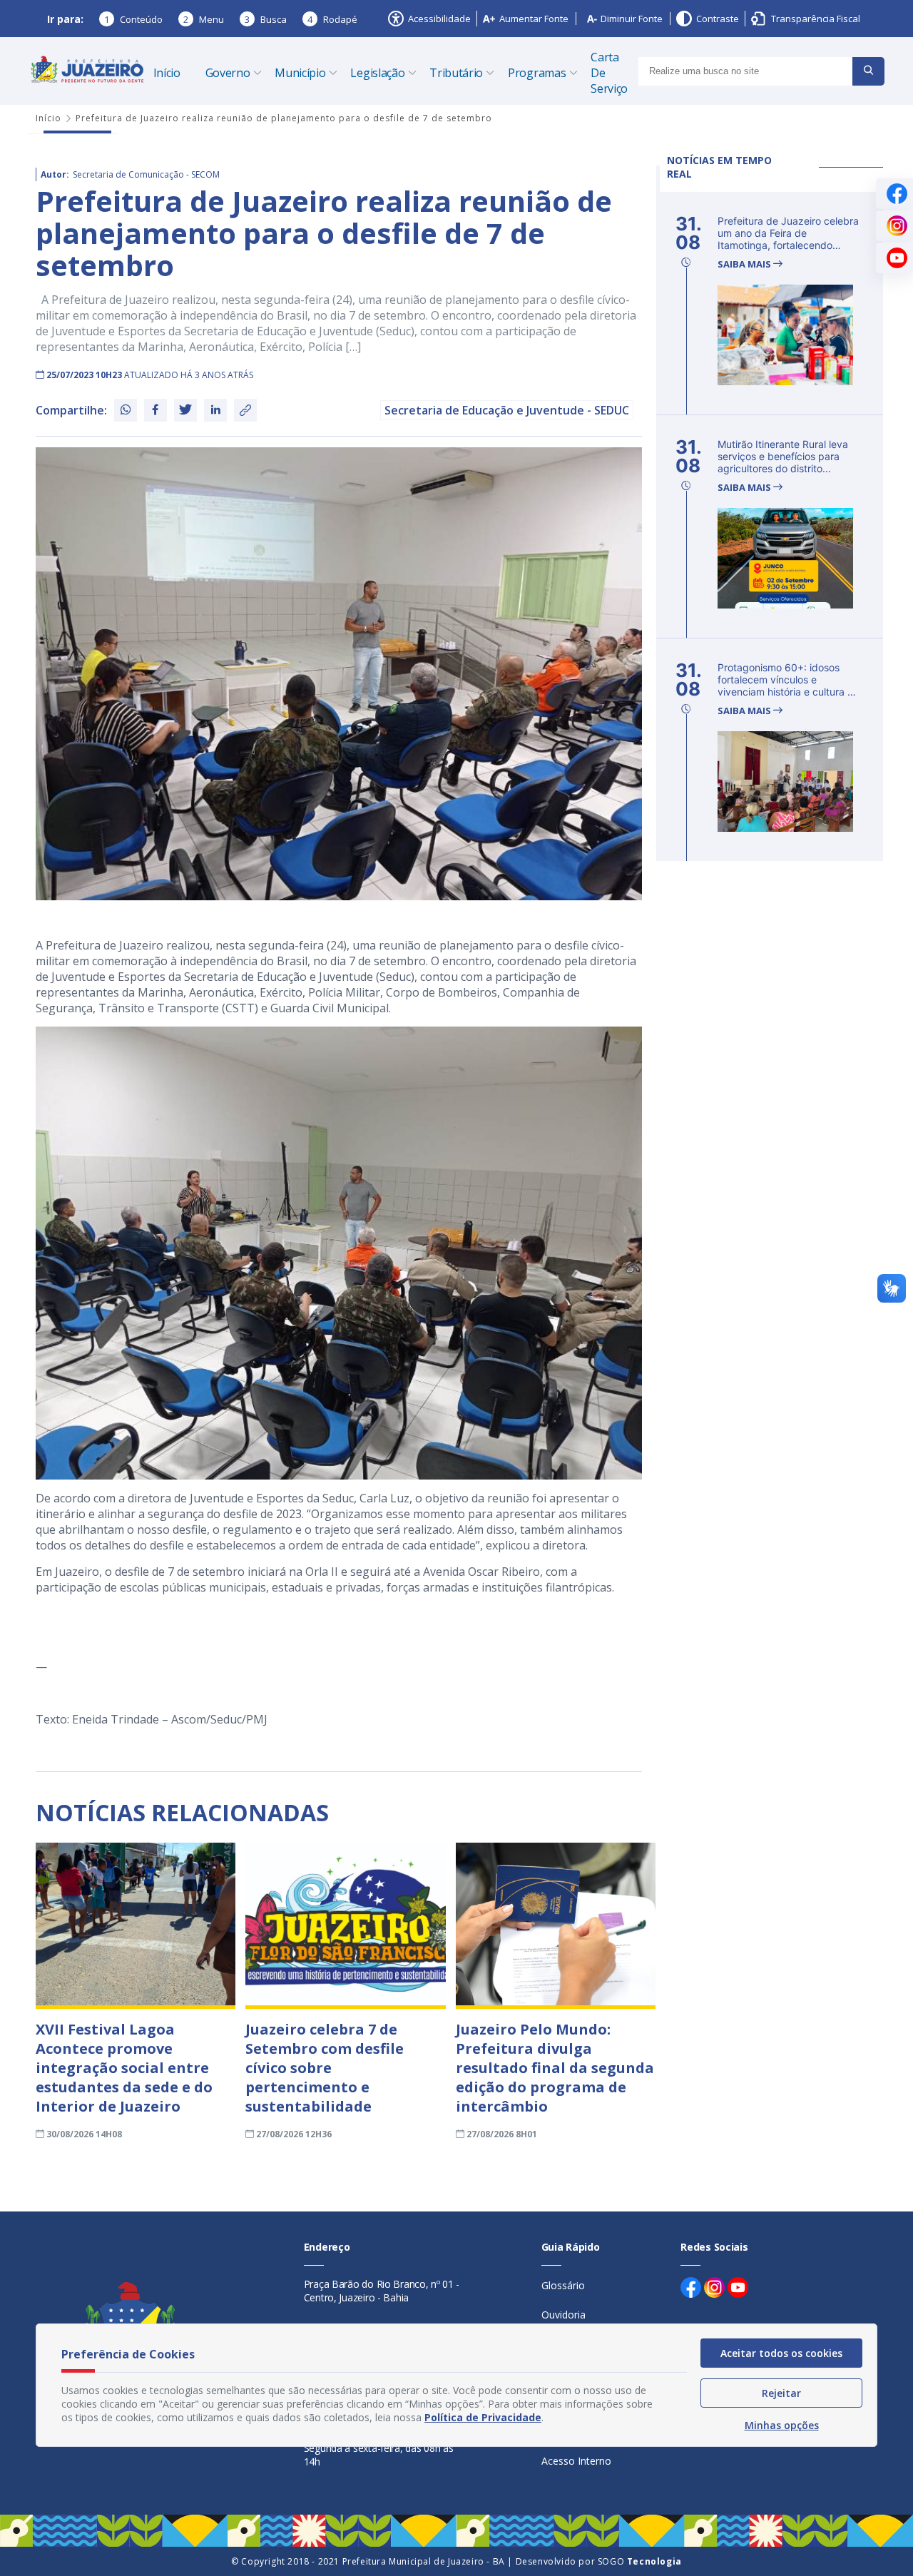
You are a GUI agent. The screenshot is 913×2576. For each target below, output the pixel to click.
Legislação (377, 73)
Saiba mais (745, 264)
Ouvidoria (563, 2315)
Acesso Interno (576, 2461)
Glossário (563, 2285)
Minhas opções (782, 2425)
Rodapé (332, 19)
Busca (266, 19)
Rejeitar (781, 2393)
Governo (228, 73)
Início (167, 73)
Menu (204, 19)
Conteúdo (133, 19)
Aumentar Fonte (534, 19)
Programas (537, 73)
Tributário (456, 73)
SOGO (640, 2561)
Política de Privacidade (483, 2417)
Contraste (718, 19)
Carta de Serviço (609, 73)
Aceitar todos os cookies (781, 2353)
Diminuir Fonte (632, 19)
